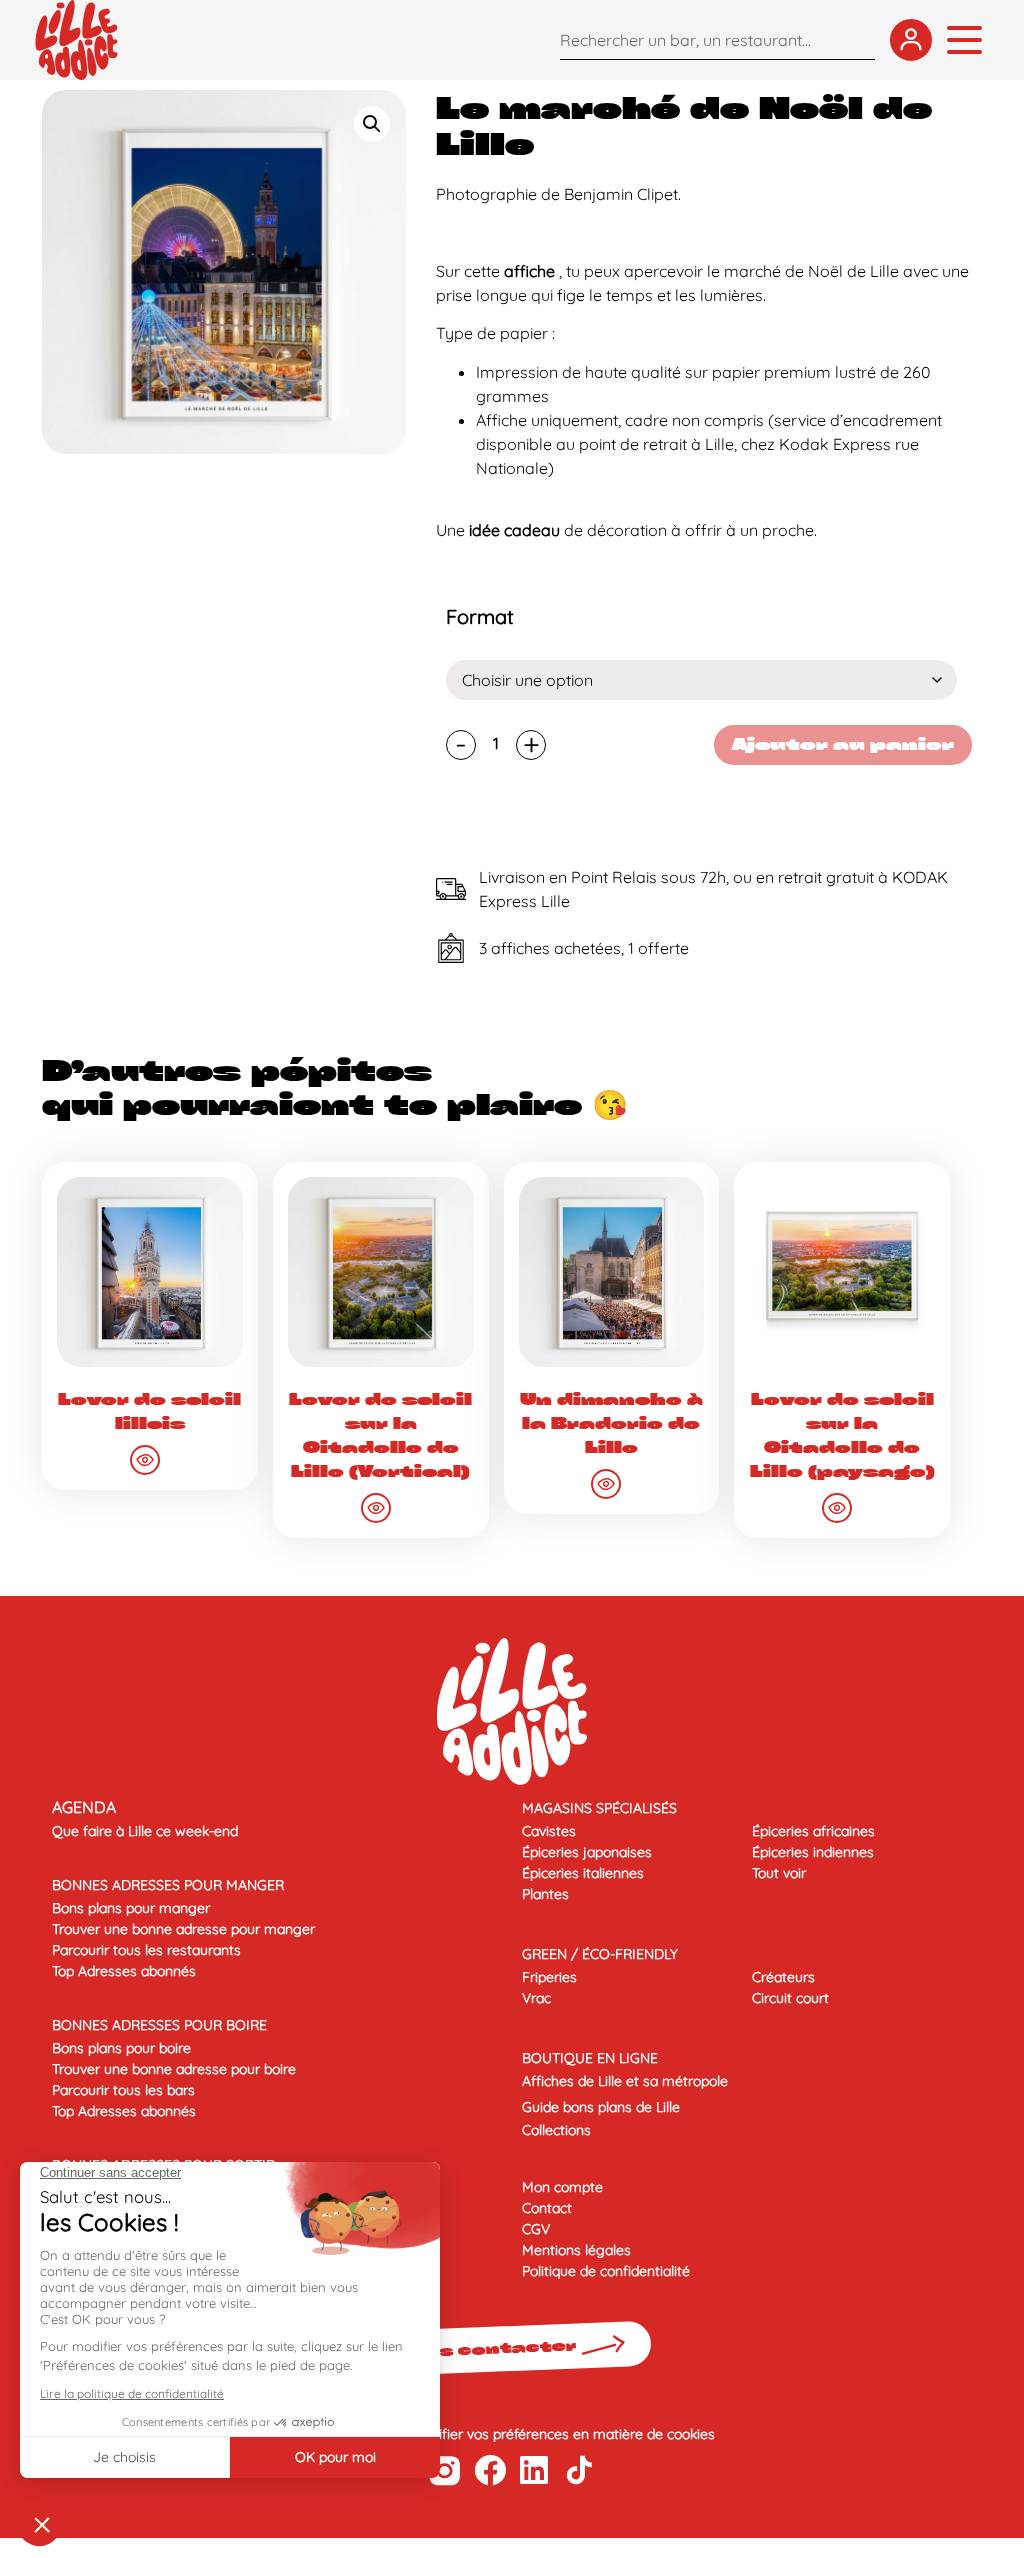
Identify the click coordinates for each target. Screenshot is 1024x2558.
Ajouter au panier (843, 744)
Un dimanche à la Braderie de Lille (611, 1423)
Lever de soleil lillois (149, 1411)
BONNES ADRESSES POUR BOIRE (159, 2025)
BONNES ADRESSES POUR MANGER (168, 1885)
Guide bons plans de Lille (601, 2107)
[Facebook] (489, 2470)
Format (480, 617)
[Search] (855, 39)
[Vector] (444, 2470)
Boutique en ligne (590, 2058)
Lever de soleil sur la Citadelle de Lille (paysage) (842, 1435)
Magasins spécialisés (599, 1808)
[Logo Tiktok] (579, 2470)
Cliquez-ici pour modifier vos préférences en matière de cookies (512, 2434)
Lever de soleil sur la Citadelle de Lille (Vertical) (380, 1435)
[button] (372, 124)
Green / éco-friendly (600, 1954)
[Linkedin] (534, 2470)
